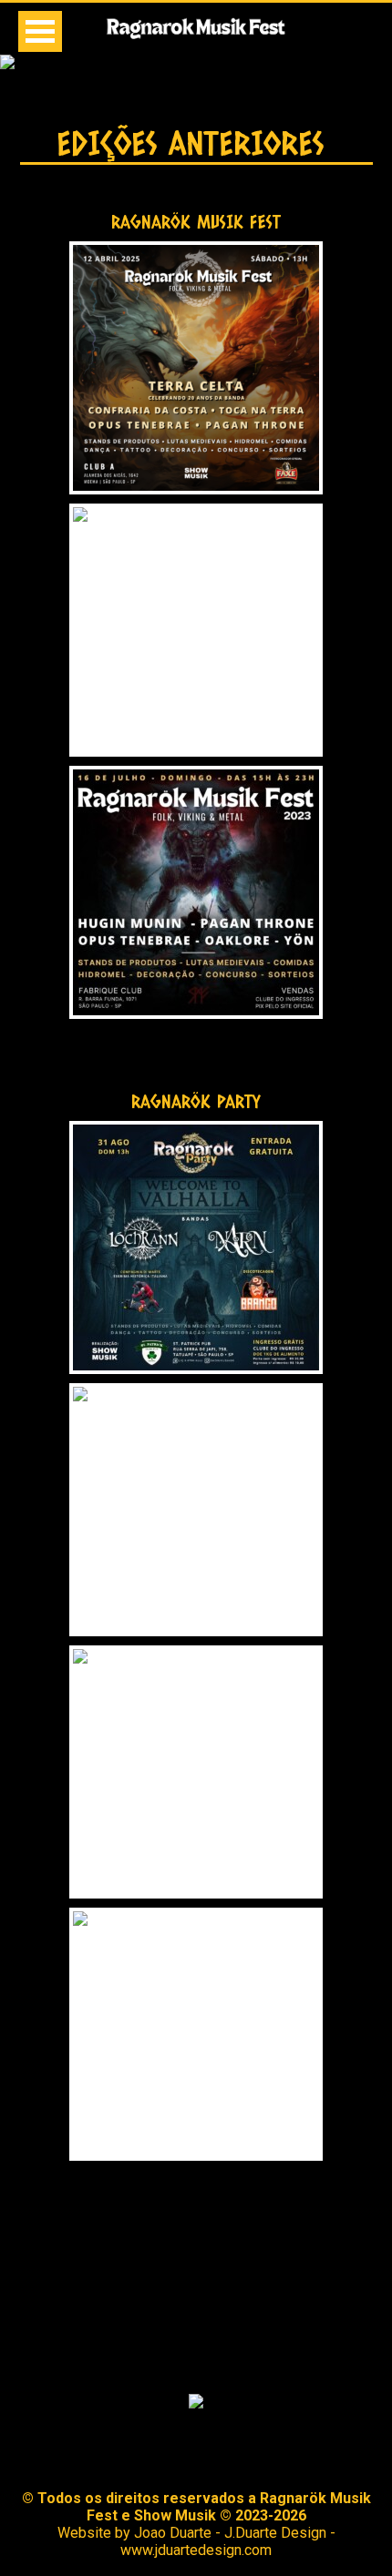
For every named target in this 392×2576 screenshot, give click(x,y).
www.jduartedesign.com (196, 2550)
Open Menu (40, 31)
